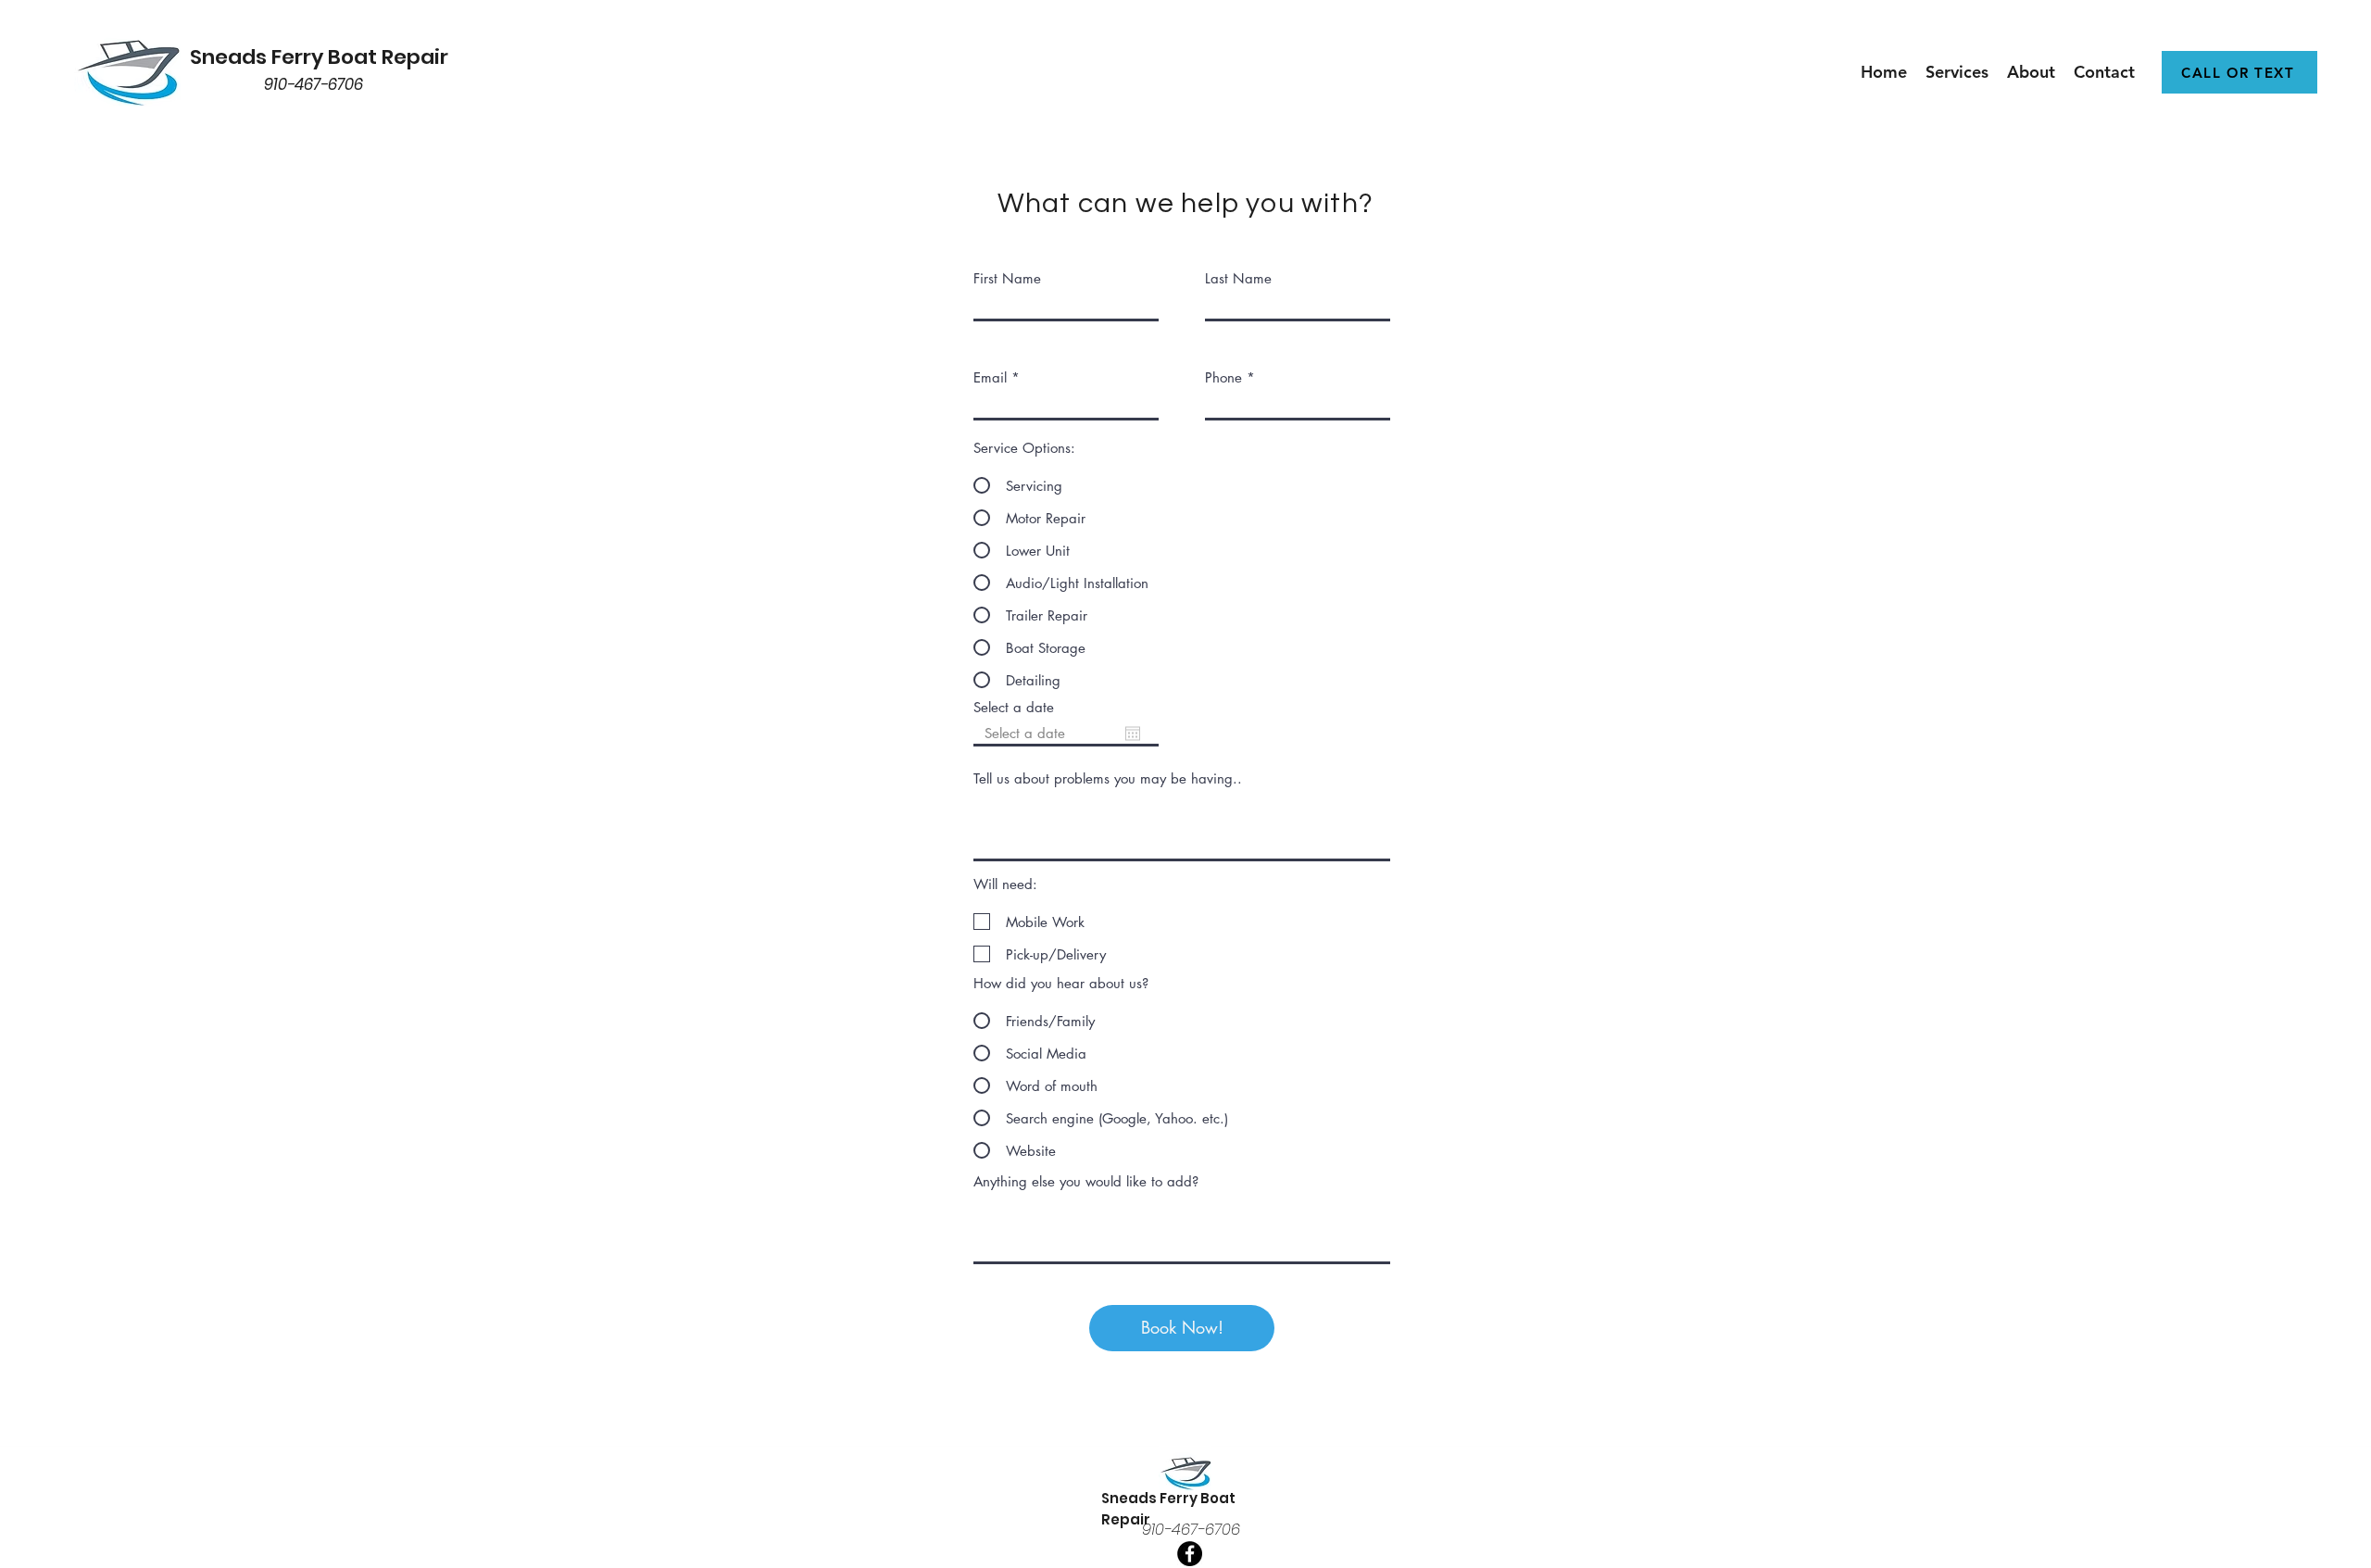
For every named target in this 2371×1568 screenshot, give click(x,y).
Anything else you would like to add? (1086, 1181)
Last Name (1238, 278)
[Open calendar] (1133, 734)
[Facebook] (1190, 1554)
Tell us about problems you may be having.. (1108, 778)
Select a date (1014, 707)
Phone (1223, 377)
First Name (1007, 278)
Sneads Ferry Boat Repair (319, 57)
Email (990, 377)
